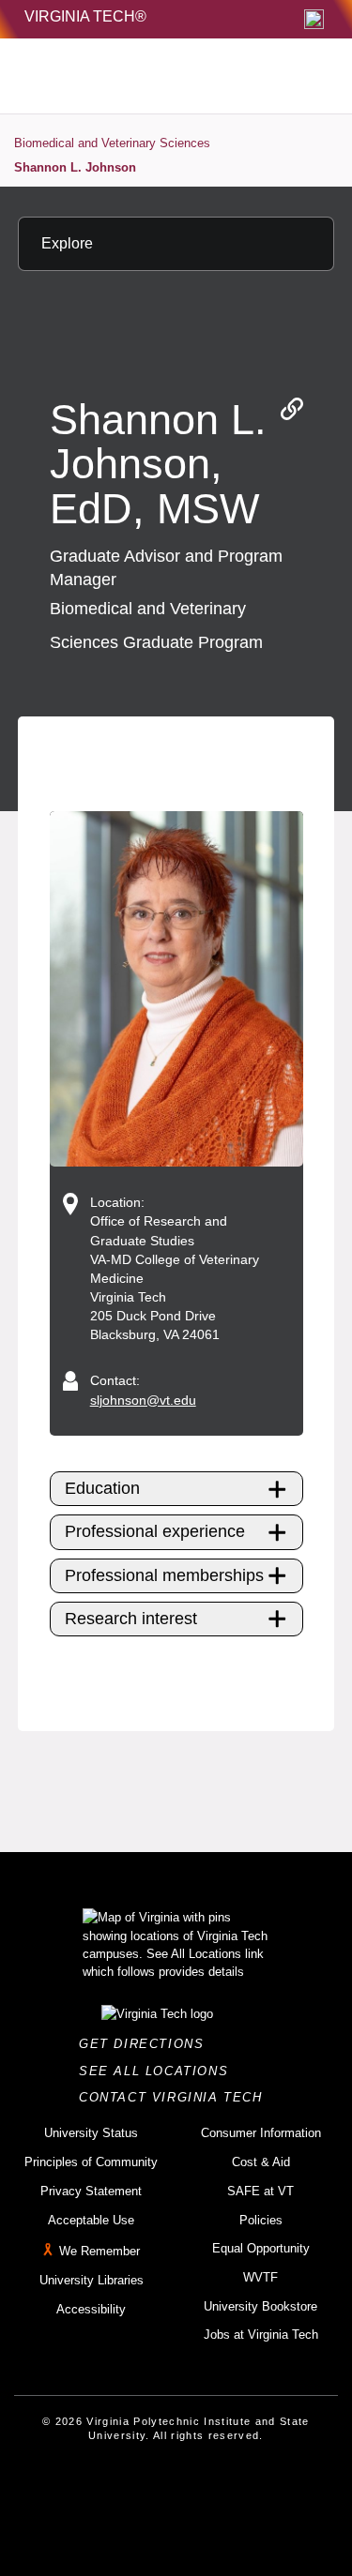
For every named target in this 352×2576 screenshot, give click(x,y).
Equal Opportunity (261, 2248)
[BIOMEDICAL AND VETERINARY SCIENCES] (135, 76)
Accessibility (91, 2309)
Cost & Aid (261, 2162)
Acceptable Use (91, 2220)
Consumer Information (261, 2133)
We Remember (99, 2251)
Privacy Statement (91, 2191)
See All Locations (159, 2071)
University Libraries (92, 2280)
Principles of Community (91, 2162)
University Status (91, 2133)
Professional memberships (164, 1575)
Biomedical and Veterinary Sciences (112, 143)
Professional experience (155, 1531)
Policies (261, 2220)
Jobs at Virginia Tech (261, 2335)
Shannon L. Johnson (75, 167)
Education (102, 1488)
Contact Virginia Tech (176, 2097)
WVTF (260, 2277)
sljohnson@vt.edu (143, 1400)
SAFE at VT (260, 2191)
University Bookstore (260, 2306)
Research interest (131, 1619)
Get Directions (147, 2044)
